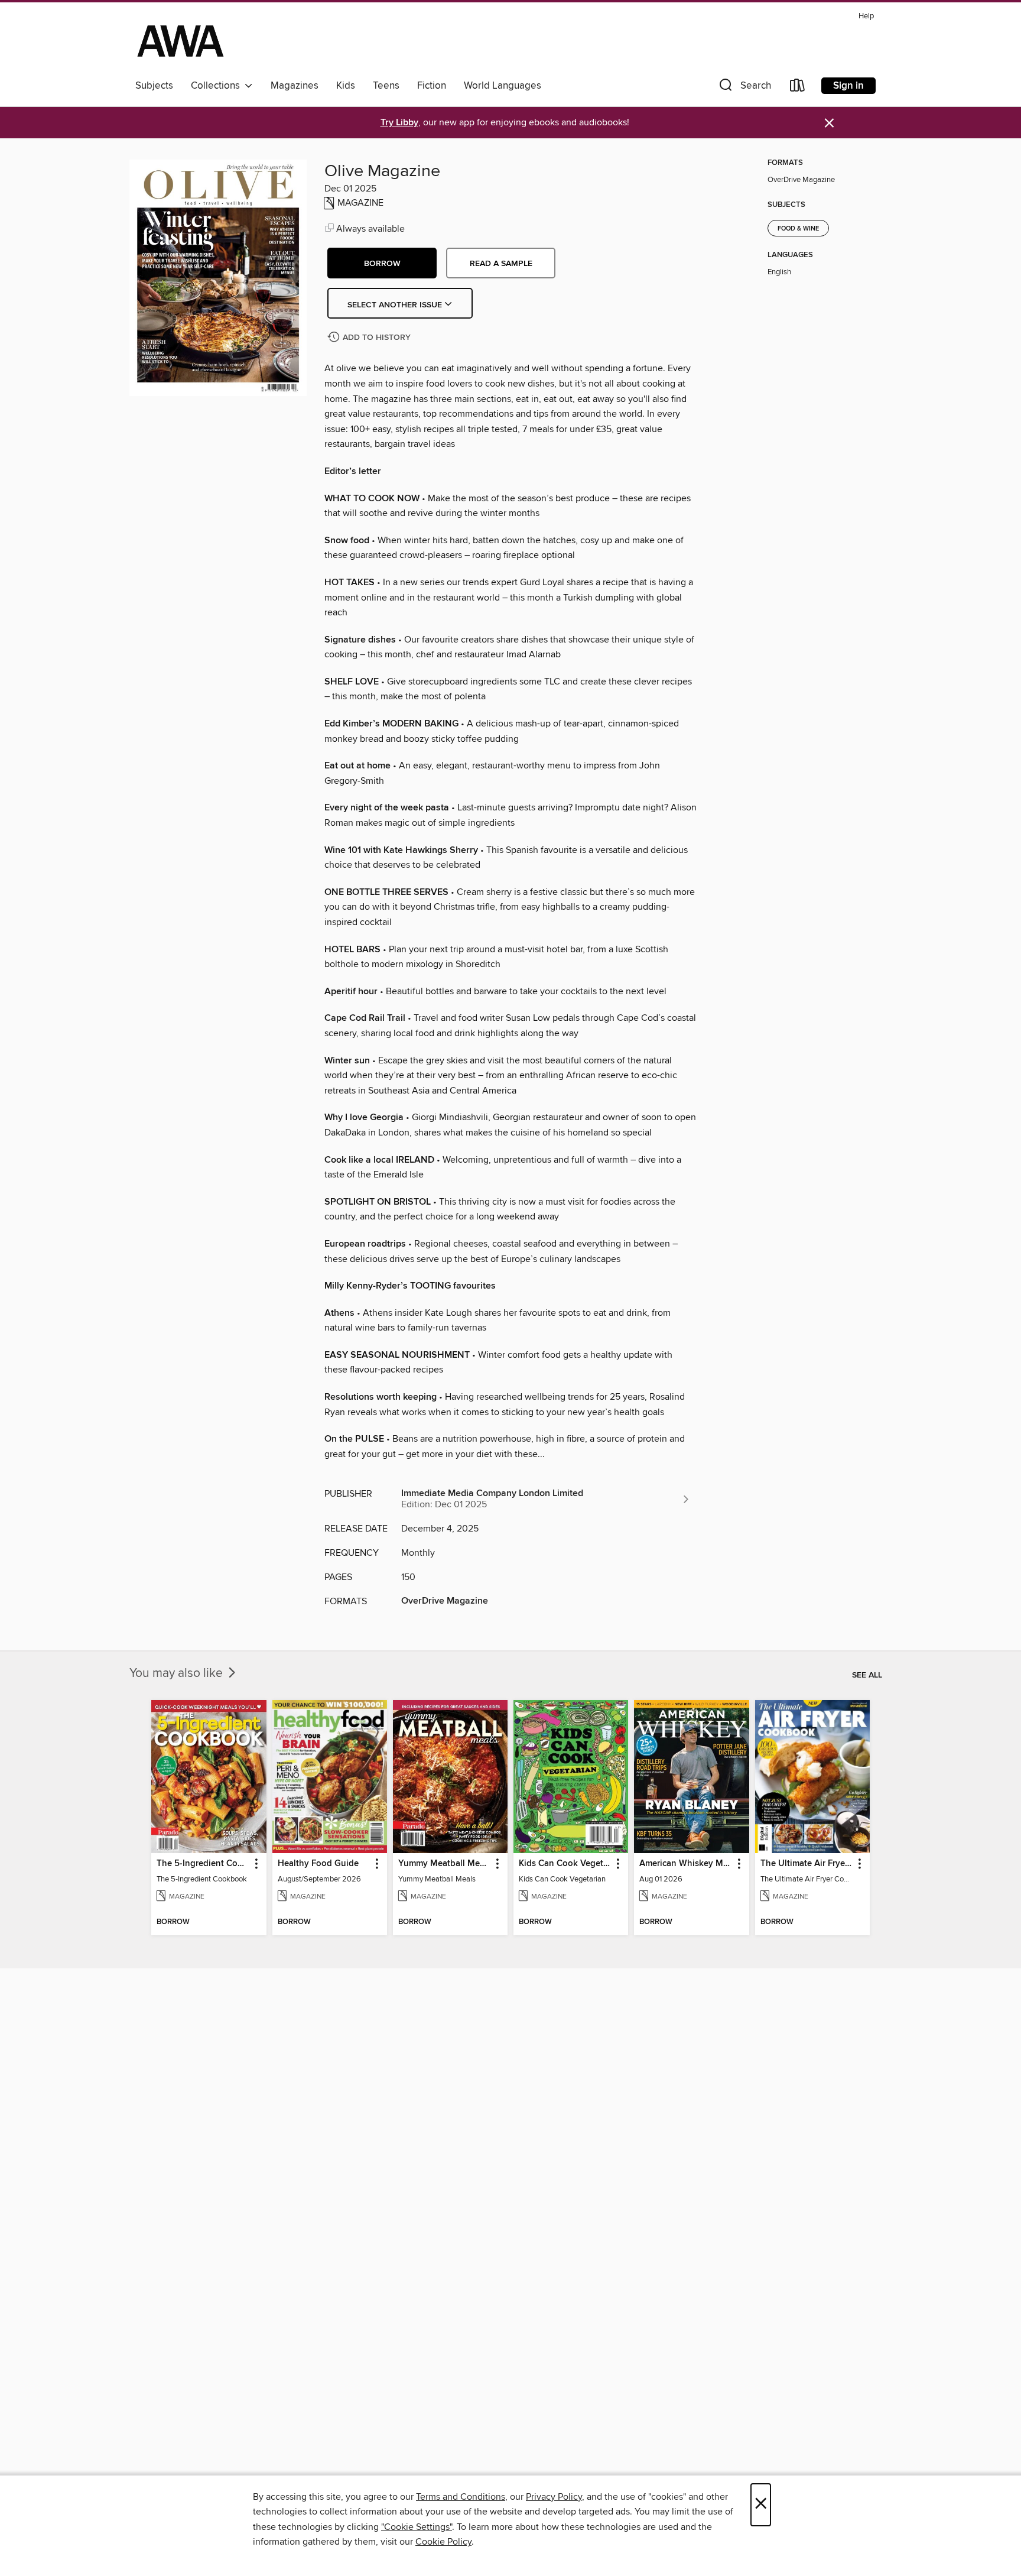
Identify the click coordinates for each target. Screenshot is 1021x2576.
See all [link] (867, 1675)
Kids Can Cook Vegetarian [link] (565, 1864)
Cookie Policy (443, 2542)
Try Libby (399, 123)
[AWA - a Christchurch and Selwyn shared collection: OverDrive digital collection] (181, 41)
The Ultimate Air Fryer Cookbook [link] (807, 1864)
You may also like (178, 1673)
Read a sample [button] (501, 264)
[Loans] (798, 88)
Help (866, 16)
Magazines (295, 86)
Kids (346, 86)
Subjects (154, 86)
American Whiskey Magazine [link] (686, 1864)
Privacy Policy (554, 2497)
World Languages (503, 86)
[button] (744, 88)
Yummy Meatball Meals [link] (445, 1864)
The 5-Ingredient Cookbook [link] (203, 1864)
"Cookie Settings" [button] (417, 2527)
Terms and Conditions (461, 2497)
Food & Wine (798, 229)
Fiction (432, 86)
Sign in (848, 86)
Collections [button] (218, 86)
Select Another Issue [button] (396, 305)
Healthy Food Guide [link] (318, 1864)
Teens (386, 86)
